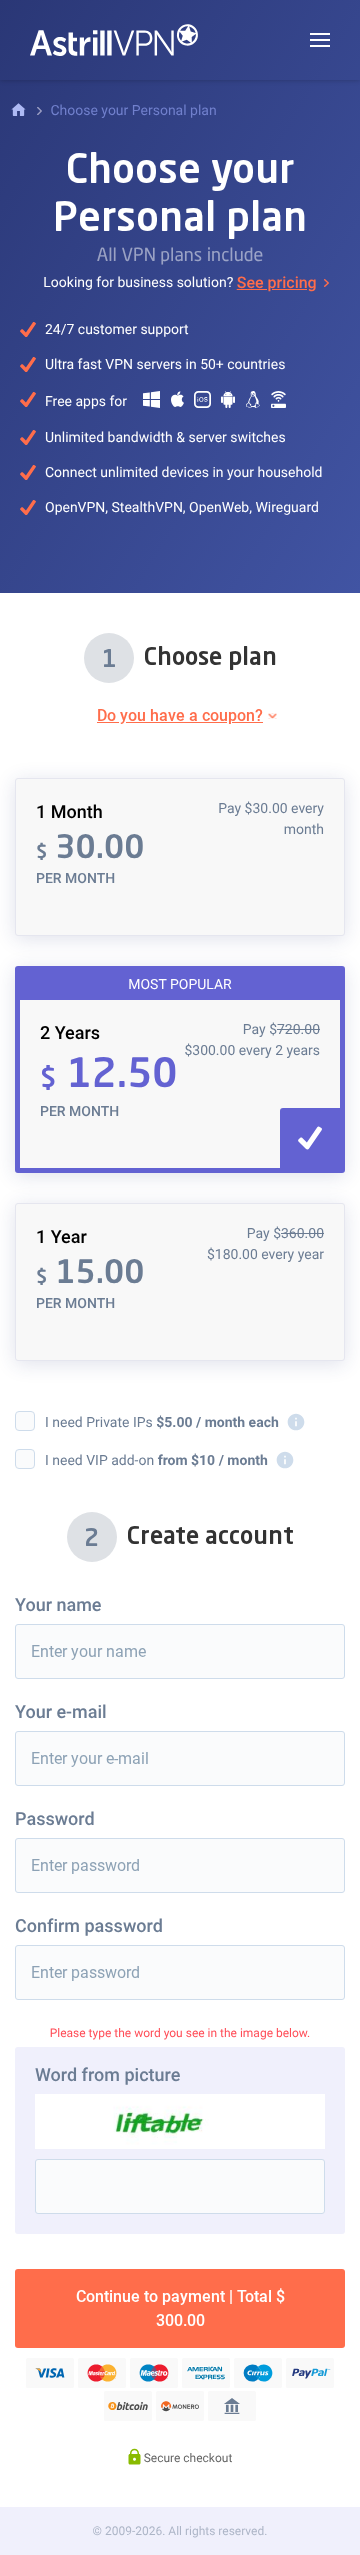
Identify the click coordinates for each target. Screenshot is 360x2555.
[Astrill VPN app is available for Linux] (253, 404)
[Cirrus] (258, 2373)
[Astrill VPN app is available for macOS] (177, 404)
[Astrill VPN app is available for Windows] (152, 404)
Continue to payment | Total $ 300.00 (180, 2308)
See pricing (277, 282)
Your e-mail (61, 1712)
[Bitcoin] (128, 2406)
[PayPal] (310, 2373)
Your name (58, 1605)
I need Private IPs (171, 1422)
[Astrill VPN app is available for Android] (228, 404)
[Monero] (180, 2406)
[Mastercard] (102, 2373)
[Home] (18, 111)
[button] (320, 40)
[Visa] (50, 2373)
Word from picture (107, 2075)
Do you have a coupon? (180, 715)
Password (55, 1819)
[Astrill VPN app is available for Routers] (279, 404)
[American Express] (206, 2373)
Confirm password (89, 1926)
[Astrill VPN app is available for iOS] (202, 404)
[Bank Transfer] (232, 2406)
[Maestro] (154, 2373)
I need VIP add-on (166, 1460)
